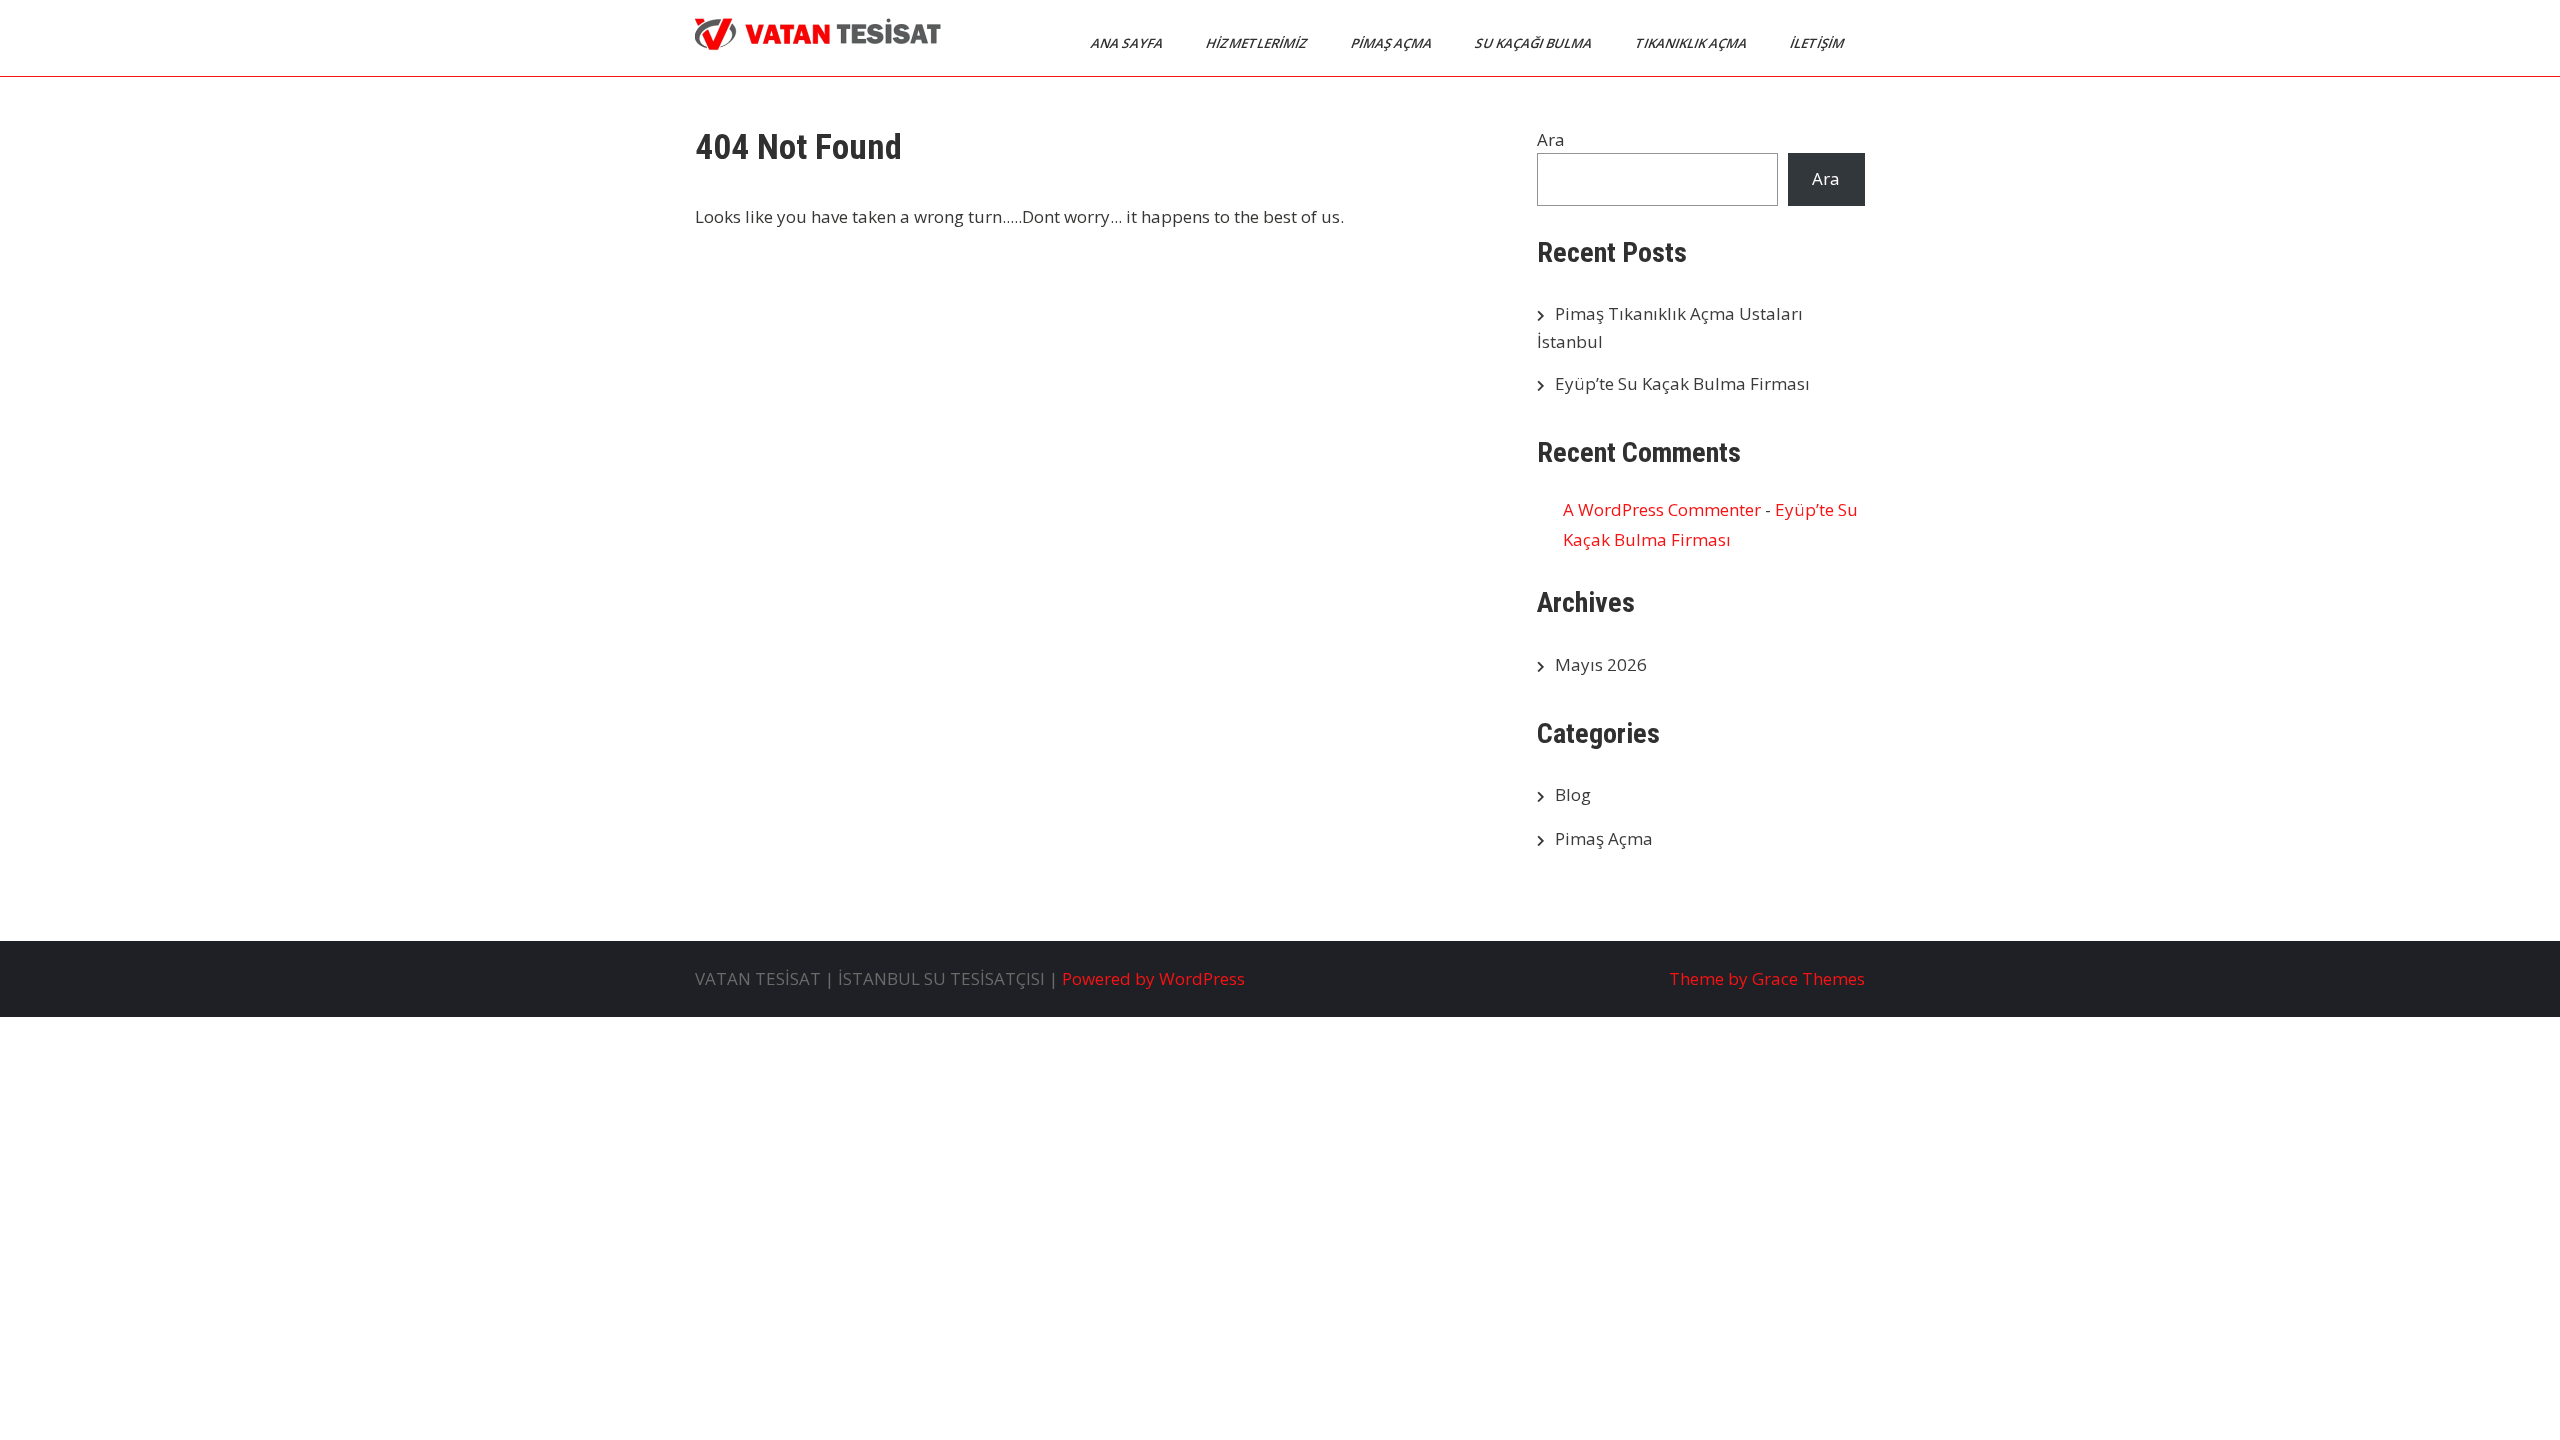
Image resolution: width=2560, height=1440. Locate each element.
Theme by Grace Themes (1767, 978)
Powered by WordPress (1153, 978)
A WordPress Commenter (1662, 509)
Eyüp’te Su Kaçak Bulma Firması (1682, 383)
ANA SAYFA (1128, 43)
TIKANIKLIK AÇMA (1692, 43)
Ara (1551, 139)
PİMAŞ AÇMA (1393, 43)
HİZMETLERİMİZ (1258, 43)
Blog (1573, 794)
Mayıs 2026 (1601, 664)
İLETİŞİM (1818, 43)
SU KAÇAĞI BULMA (1535, 43)
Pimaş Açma (1604, 838)
